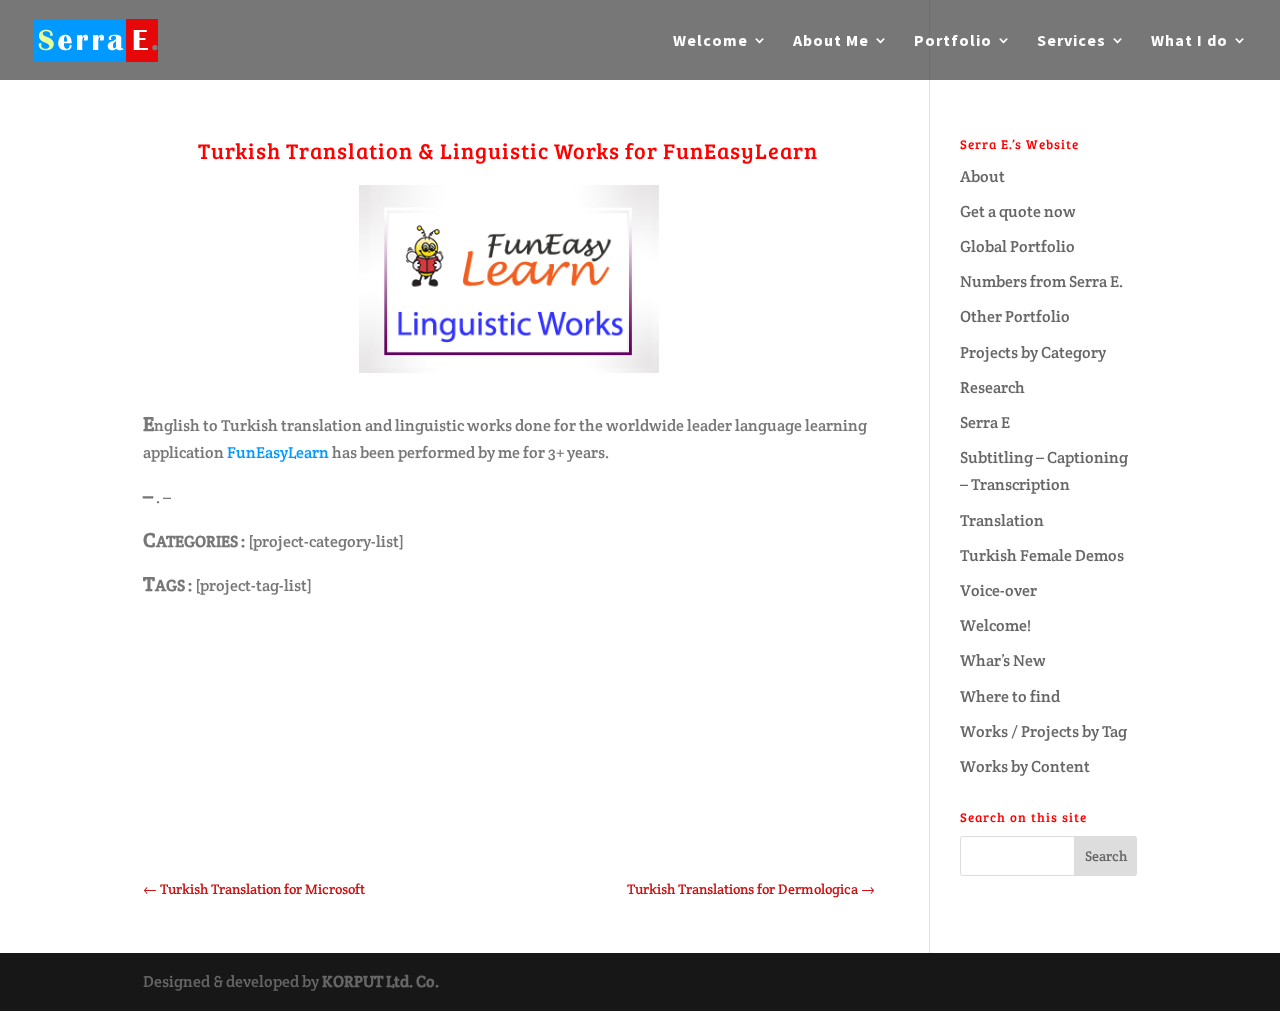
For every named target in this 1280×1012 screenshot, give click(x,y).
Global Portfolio (1017, 246)
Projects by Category (1033, 352)
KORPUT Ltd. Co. (380, 981)
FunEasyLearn (279, 452)
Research (992, 387)
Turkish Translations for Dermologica (751, 889)
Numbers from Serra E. (1041, 281)
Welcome (710, 41)
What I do (1189, 41)
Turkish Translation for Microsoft (254, 889)
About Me (831, 41)
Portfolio (953, 41)
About (982, 176)
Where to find (1010, 696)
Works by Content (1025, 766)
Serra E (985, 422)
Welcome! (995, 625)
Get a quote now (1018, 211)
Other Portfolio (1015, 316)
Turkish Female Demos (1042, 555)
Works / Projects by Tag (1043, 731)
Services (1071, 41)
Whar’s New (1003, 660)
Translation (1002, 520)
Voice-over (998, 590)
